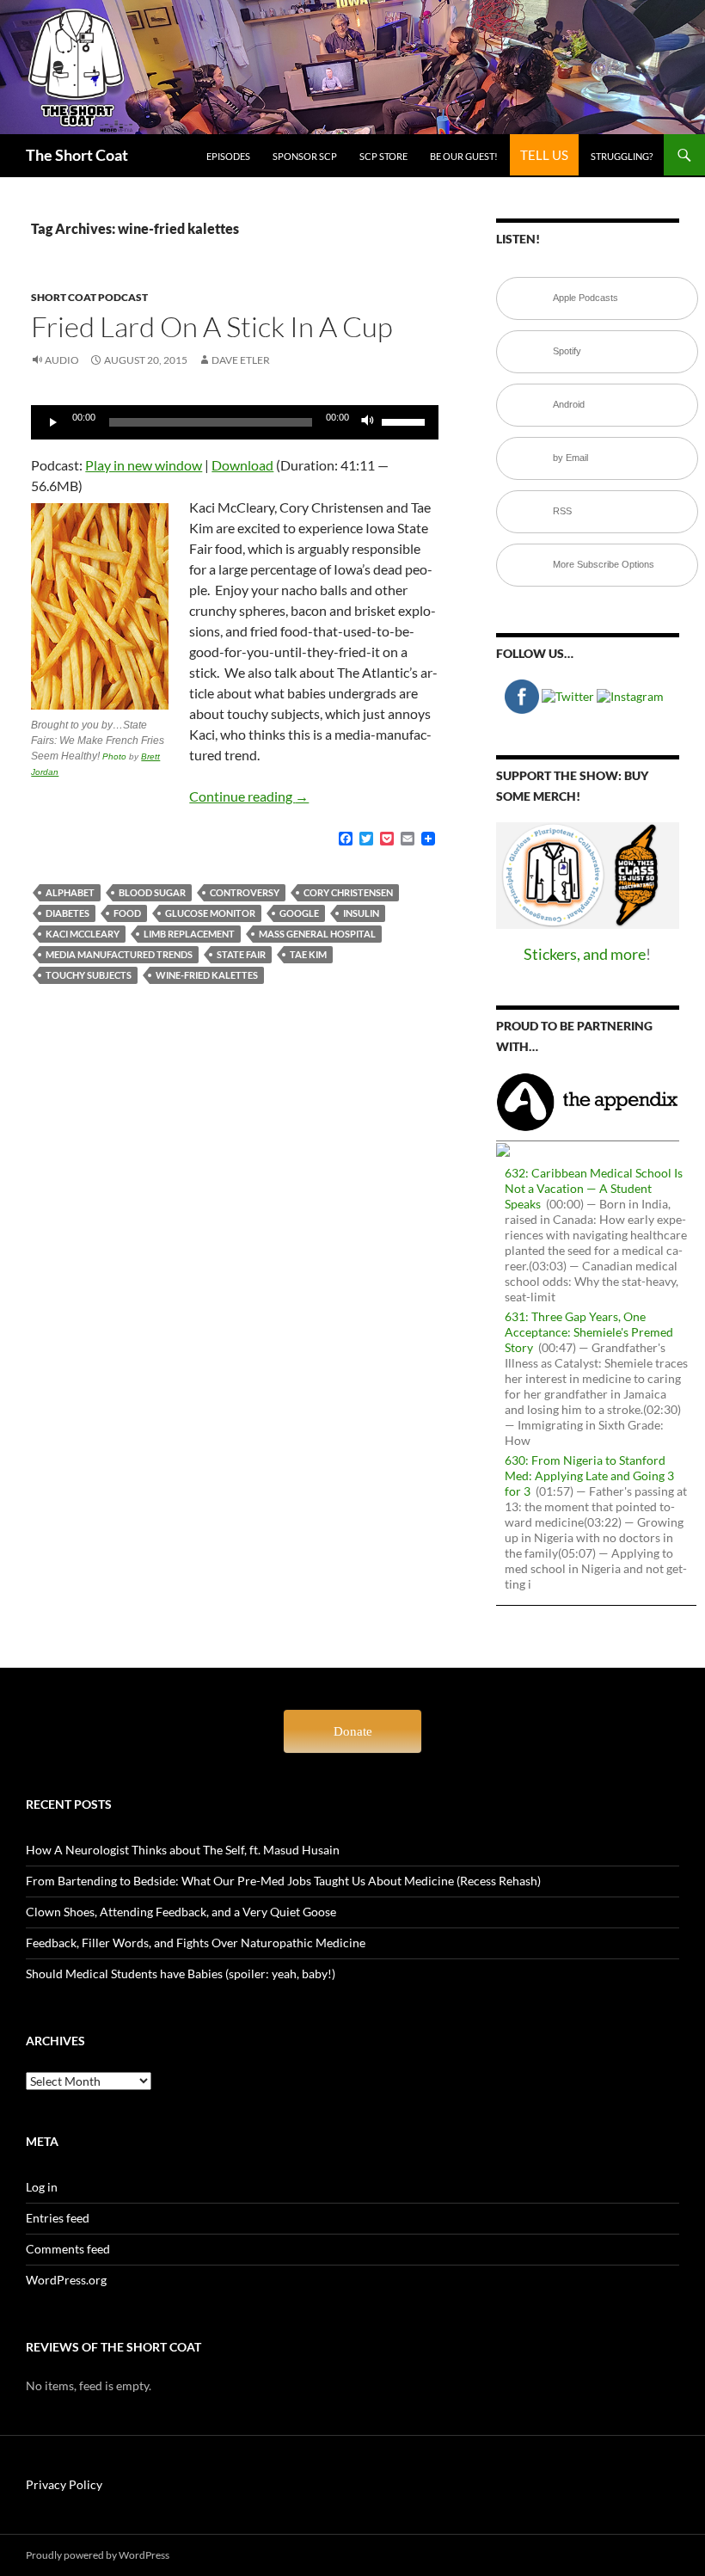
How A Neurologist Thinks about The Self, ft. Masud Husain (183, 1850)
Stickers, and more (585, 954)
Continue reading (249, 796)
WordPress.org (66, 2280)
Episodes (228, 156)
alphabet (70, 892)
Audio (62, 360)
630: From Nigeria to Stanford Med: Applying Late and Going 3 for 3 (589, 1476)
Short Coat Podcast (89, 297)
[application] (235, 422)
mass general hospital (317, 934)
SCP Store (383, 156)
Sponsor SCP (305, 156)
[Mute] (368, 422)
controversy (245, 892)
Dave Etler (241, 360)
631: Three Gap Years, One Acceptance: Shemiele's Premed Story (589, 1332)
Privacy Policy (64, 2484)
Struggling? (622, 156)
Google (299, 913)
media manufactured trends (119, 954)
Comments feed (68, 2249)
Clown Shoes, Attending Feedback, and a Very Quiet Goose (181, 1912)
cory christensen (348, 892)
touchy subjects (89, 975)
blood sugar (152, 892)
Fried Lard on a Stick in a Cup (212, 326)
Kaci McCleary (83, 934)
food (127, 913)
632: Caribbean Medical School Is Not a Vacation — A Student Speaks (594, 1188)
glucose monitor (210, 913)
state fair (241, 954)
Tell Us (544, 155)
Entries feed (58, 2218)
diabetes (67, 913)
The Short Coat (77, 155)
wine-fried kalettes (207, 975)
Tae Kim (308, 954)
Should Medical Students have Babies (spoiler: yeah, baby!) (181, 1973)
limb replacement (189, 934)
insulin (361, 913)
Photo (114, 756)
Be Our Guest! (464, 156)
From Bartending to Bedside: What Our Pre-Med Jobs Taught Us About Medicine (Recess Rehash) (283, 1881)
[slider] (406, 421)
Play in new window (144, 465)
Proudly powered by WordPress (98, 2555)
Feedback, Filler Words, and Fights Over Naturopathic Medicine (196, 1943)
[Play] (53, 422)
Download (242, 465)
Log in (42, 2187)
